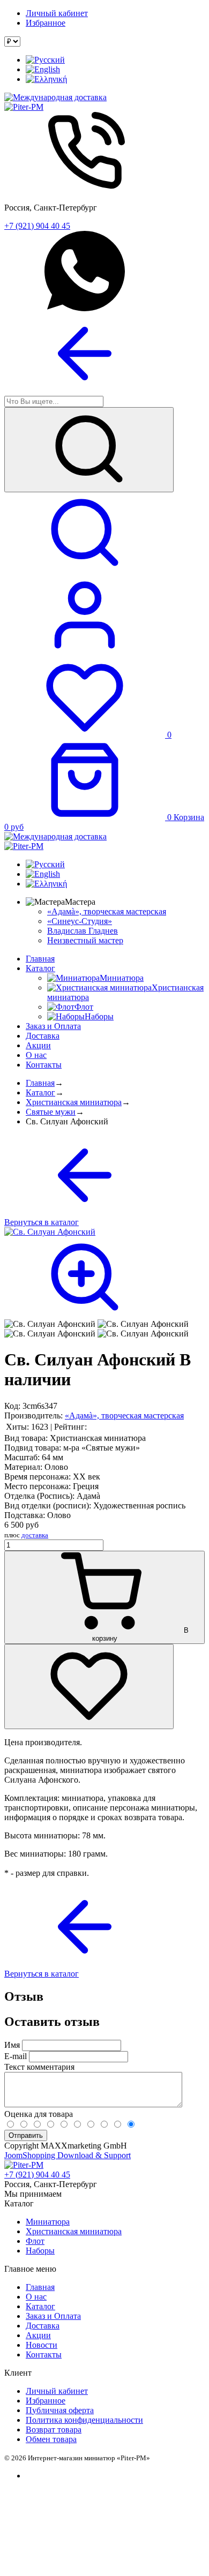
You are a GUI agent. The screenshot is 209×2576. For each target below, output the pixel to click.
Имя (12, 2045)
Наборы (40, 2251)
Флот (35, 2241)
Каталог (40, 968)
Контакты (44, 1065)
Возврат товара (54, 2429)
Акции (38, 1045)
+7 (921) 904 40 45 (37, 226)
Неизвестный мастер (85, 940)
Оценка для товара (39, 2114)
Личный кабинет (57, 13)
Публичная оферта (60, 2410)
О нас (36, 1055)
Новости (42, 2345)
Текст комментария (39, 2067)
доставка (35, 1535)
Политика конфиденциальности (84, 2420)
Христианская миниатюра (74, 1102)
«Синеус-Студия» (80, 921)
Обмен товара (51, 2439)
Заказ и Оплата (53, 1026)
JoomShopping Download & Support (68, 2155)
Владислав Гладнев (83, 931)
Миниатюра (48, 2222)
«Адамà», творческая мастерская (107, 911)
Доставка (43, 1036)
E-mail (16, 2056)
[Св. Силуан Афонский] (50, 1324)
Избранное (46, 23)
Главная (40, 959)
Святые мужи (51, 1112)
